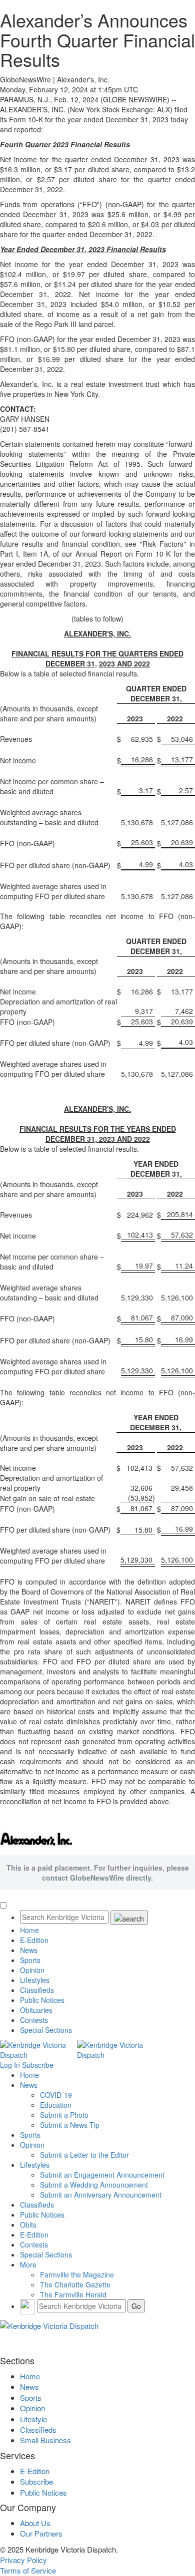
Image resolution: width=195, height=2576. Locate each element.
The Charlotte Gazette (75, 2284)
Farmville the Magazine (77, 2274)
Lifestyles (35, 1980)
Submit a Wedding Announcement (94, 2185)
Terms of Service (28, 2570)
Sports (30, 1960)
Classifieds (37, 1990)
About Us (35, 2523)
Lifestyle (33, 2419)
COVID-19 (56, 2095)
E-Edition (34, 1940)
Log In (10, 2065)
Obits (28, 2225)
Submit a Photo (64, 2115)
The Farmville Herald (73, 2294)
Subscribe (38, 2065)
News (29, 1950)
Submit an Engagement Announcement (102, 2175)
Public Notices (42, 2000)
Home (29, 1930)
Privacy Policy (23, 2560)
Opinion (32, 1970)
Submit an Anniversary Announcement (101, 2195)
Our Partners (41, 2533)
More (28, 2264)
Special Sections (46, 2030)
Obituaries (36, 2010)
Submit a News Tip (70, 2125)
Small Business (45, 2440)
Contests (34, 2020)
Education (56, 2105)
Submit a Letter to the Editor (84, 2155)
